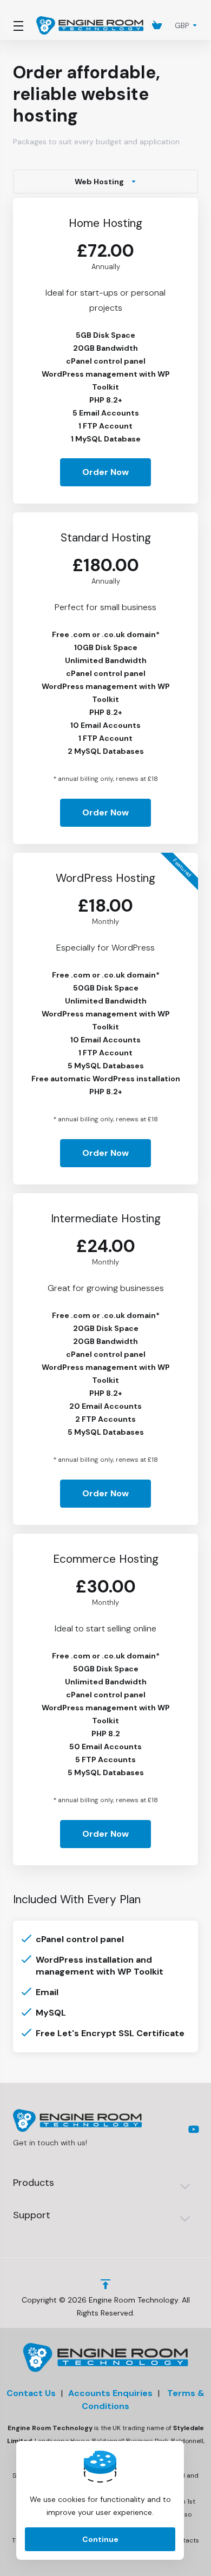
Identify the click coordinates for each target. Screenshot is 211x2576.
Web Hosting (99, 182)
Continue (100, 2539)
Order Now (105, 472)
